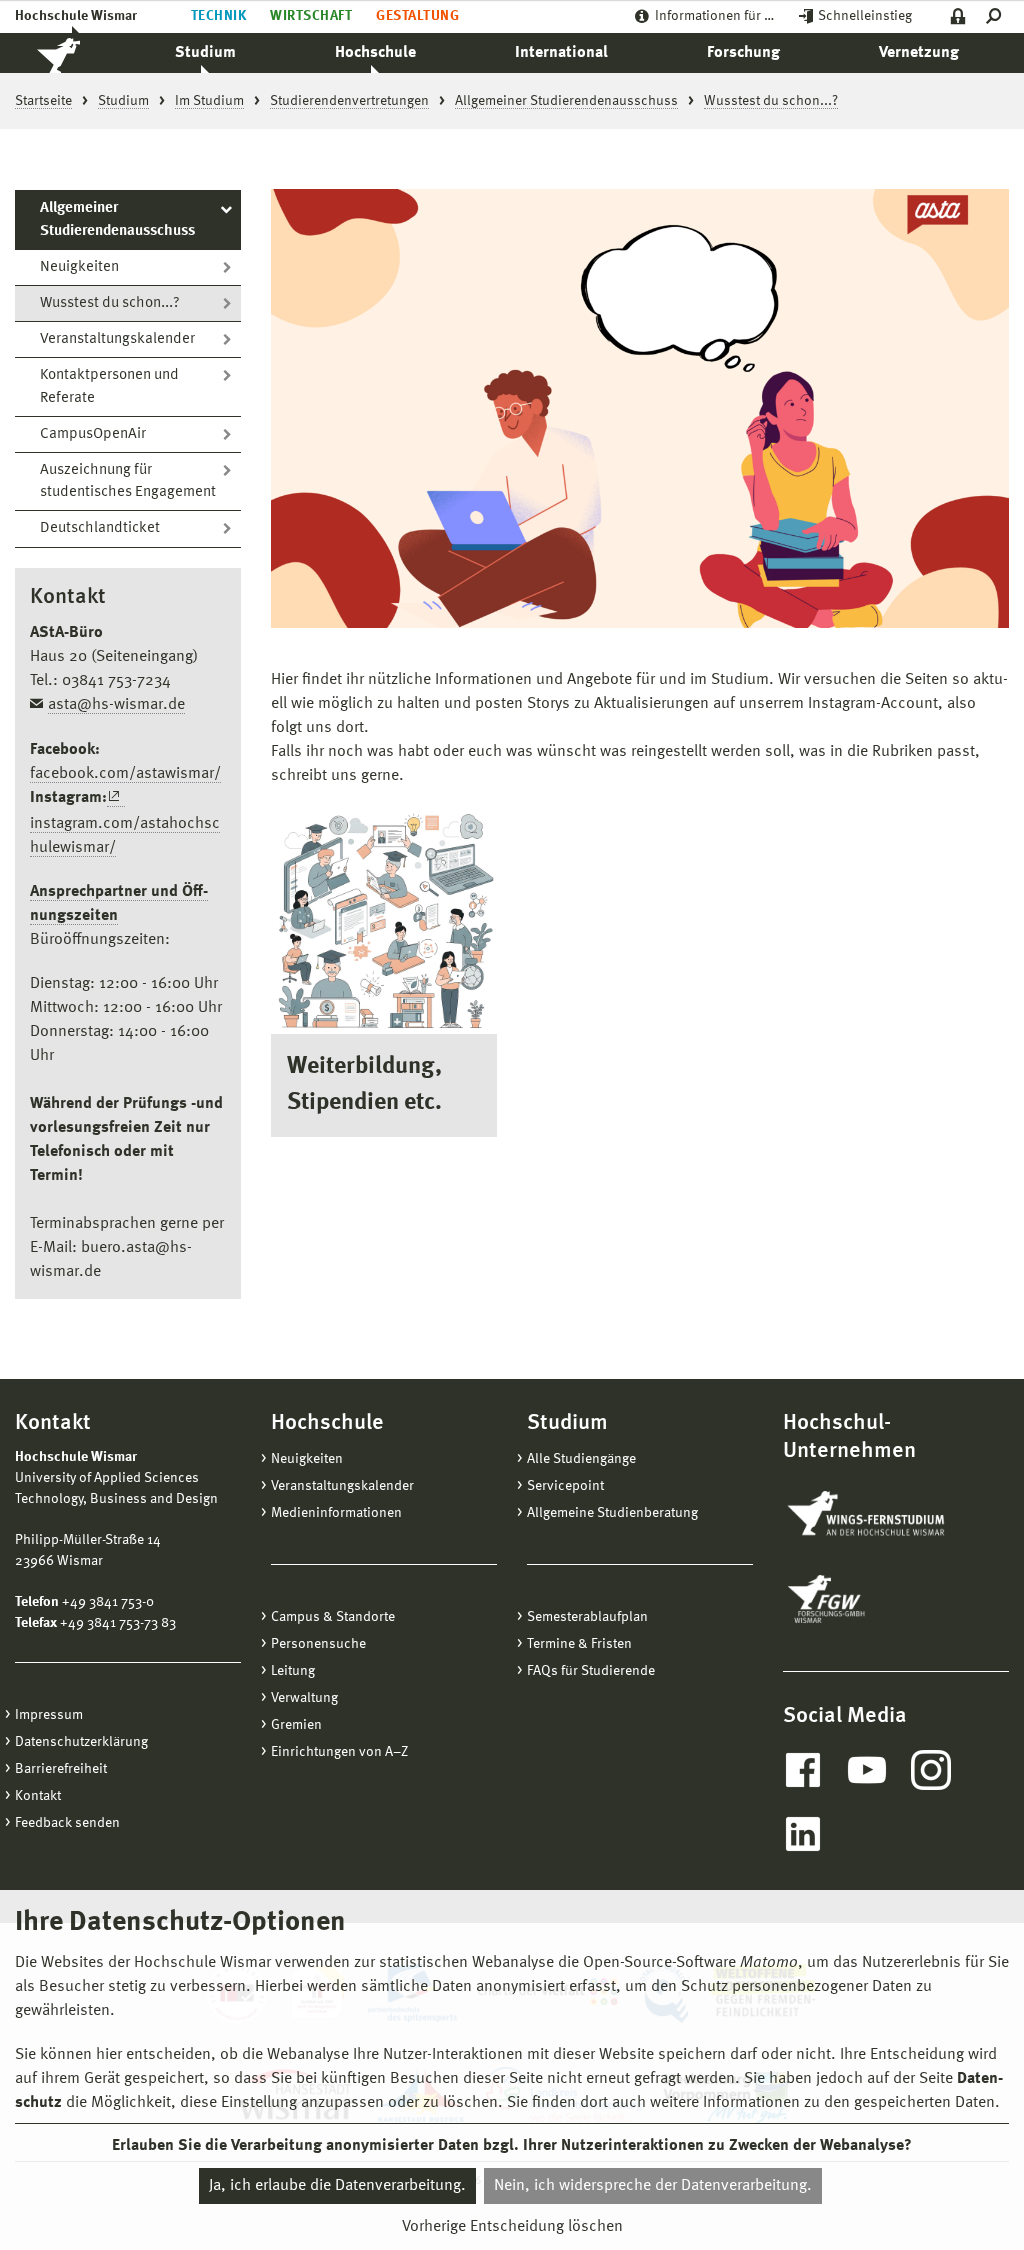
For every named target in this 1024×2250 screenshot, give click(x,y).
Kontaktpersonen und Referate (109, 387)
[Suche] (997, 16)
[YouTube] (867, 1770)
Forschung (743, 53)
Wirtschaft (311, 16)
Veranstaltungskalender (117, 339)
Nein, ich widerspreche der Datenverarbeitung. (653, 2186)
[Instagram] (931, 1770)
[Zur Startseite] (80, 53)
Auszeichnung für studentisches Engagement (128, 482)
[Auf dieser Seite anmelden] (958, 16)
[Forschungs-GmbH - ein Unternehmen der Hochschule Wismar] (873, 1599)
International (561, 53)
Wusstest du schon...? (110, 303)
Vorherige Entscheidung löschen (512, 2227)
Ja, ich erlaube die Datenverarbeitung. (337, 2186)
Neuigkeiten (79, 267)
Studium (205, 53)
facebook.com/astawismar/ (125, 774)
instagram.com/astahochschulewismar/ (125, 836)
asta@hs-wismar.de (116, 705)
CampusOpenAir (93, 434)
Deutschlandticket (100, 528)
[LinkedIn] (803, 1834)
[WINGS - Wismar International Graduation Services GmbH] (886, 1515)
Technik (218, 16)
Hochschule (375, 53)
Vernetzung (919, 53)
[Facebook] (803, 1770)
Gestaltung (417, 16)
